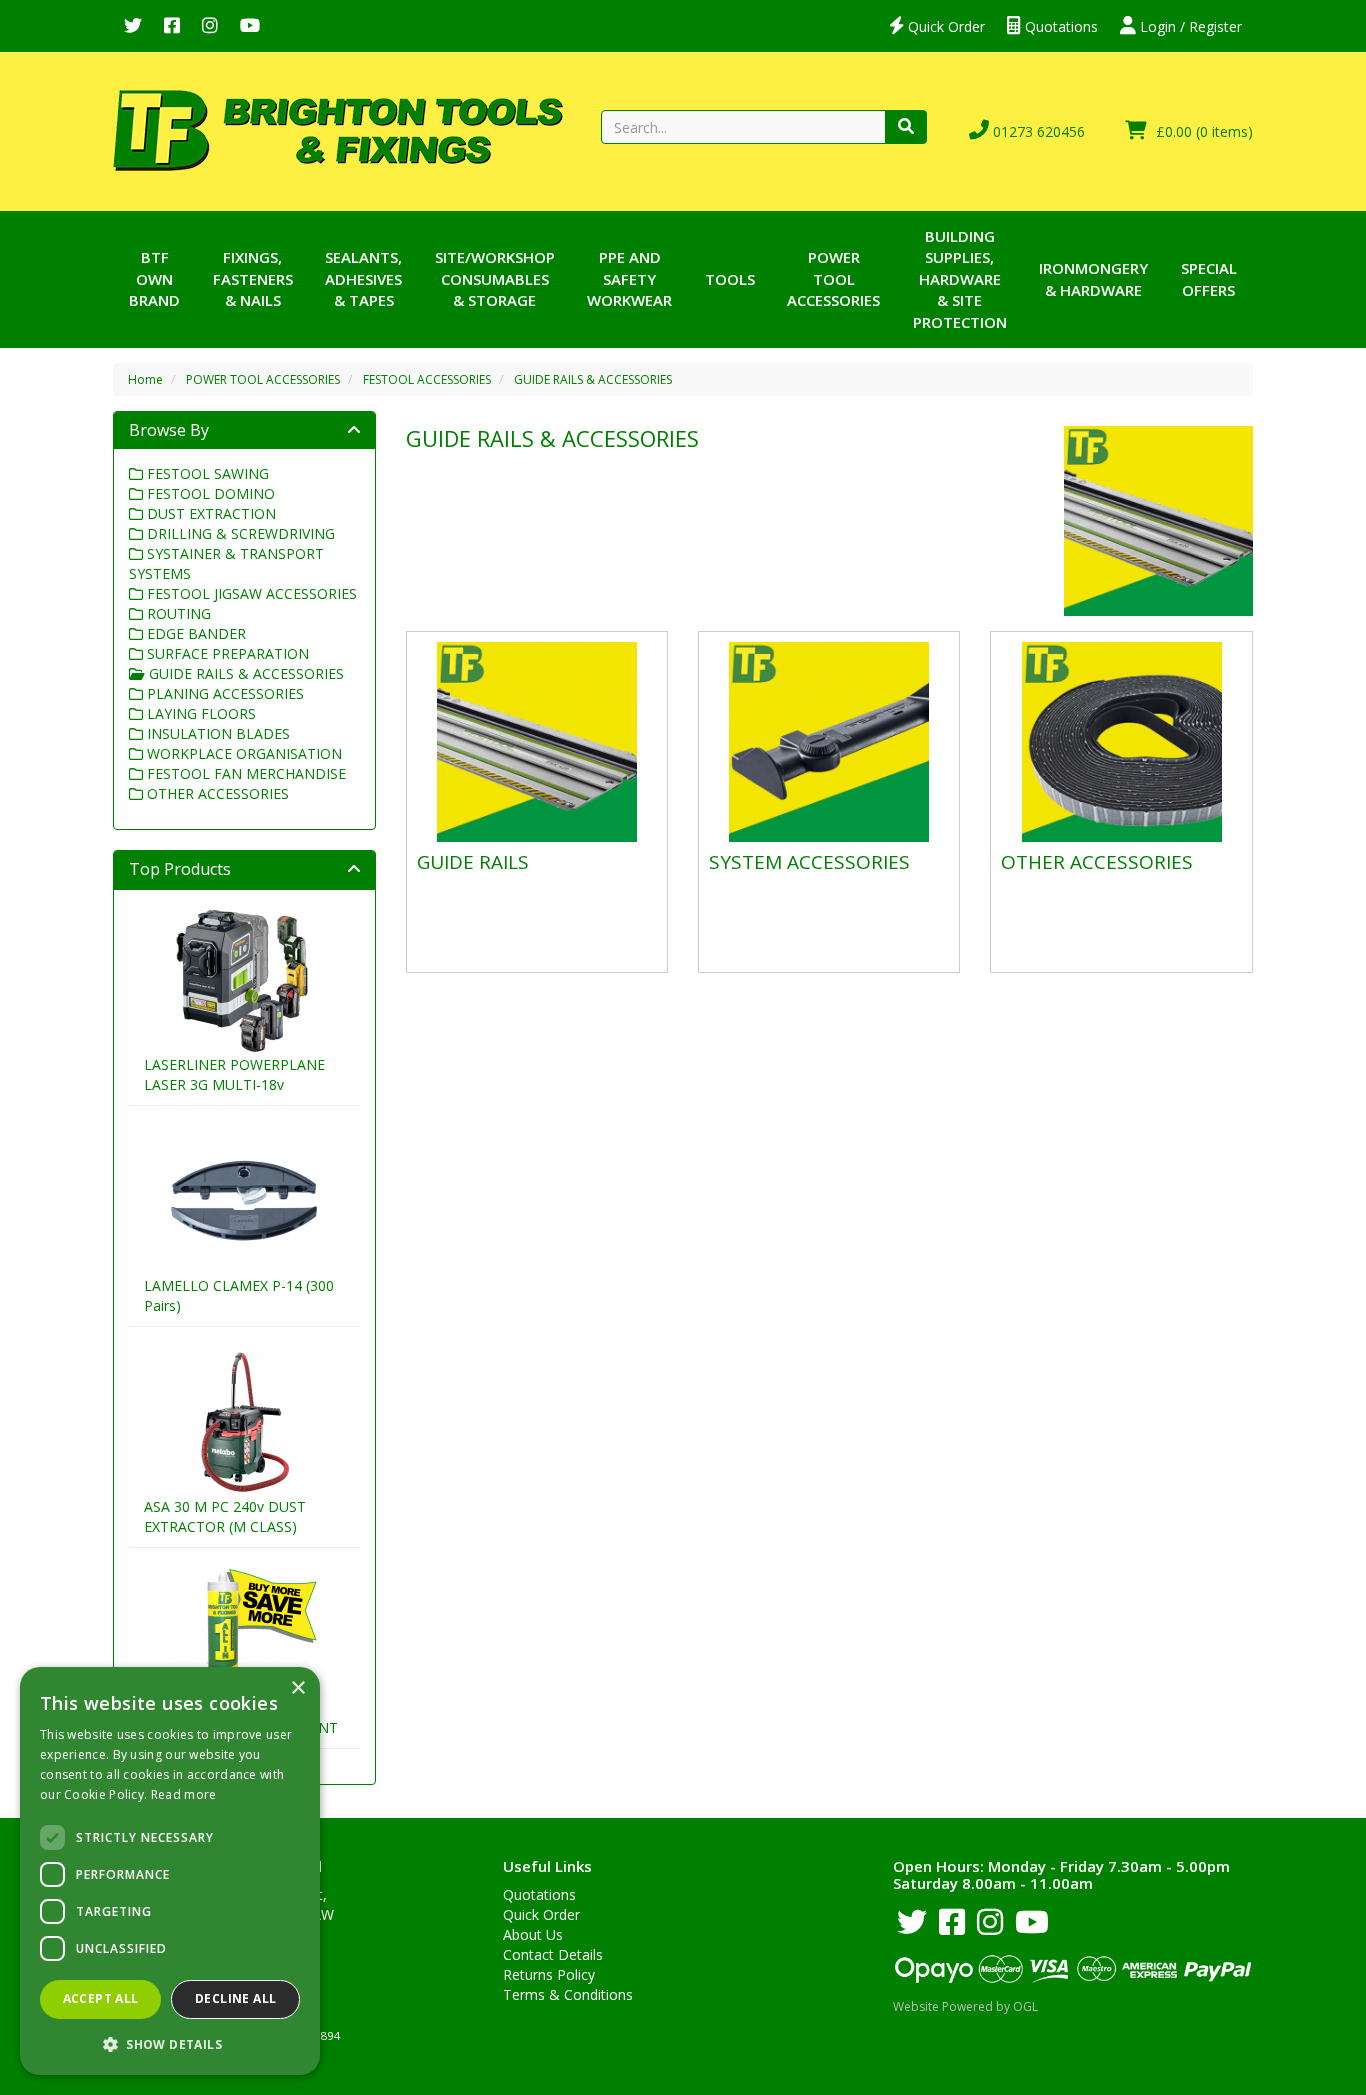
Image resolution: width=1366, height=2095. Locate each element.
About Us (533, 1934)
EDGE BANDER (194, 633)
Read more (184, 1794)
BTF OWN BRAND (154, 278)
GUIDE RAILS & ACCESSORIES (593, 379)
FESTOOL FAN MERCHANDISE (244, 773)
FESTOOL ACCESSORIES (427, 379)
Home (145, 379)
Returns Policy (549, 1974)
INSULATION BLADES (216, 733)
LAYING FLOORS (199, 713)
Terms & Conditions (568, 1994)
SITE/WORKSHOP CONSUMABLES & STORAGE (495, 278)
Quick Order (944, 26)
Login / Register (1189, 26)
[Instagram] (210, 26)
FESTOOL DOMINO (209, 493)
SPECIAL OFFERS (1209, 278)
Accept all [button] (101, 1998)
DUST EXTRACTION (209, 513)
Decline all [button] (235, 1998)
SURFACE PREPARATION (226, 653)
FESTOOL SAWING (206, 473)
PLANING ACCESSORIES (223, 693)
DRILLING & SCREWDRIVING (239, 533)
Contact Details (553, 1954)
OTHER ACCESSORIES (216, 793)
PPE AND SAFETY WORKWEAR (629, 278)
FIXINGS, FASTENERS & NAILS (253, 278)
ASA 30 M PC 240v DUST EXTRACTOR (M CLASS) (225, 1516)
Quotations (1059, 26)
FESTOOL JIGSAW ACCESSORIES (250, 593)
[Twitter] (133, 26)
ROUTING (177, 613)
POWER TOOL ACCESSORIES (833, 278)
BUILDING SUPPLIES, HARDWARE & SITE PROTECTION (960, 279)
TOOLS (730, 279)
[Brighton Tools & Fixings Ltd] (338, 128)
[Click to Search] (906, 127)
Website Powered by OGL (965, 2006)
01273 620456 (1037, 131)
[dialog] (170, 1871)
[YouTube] (250, 26)
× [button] (297, 1688)
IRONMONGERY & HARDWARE (1093, 278)
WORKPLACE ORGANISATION (242, 753)
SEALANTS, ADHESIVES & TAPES (363, 278)
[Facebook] (172, 26)
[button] (170, 2043)
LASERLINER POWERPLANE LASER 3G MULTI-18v (234, 1074)
